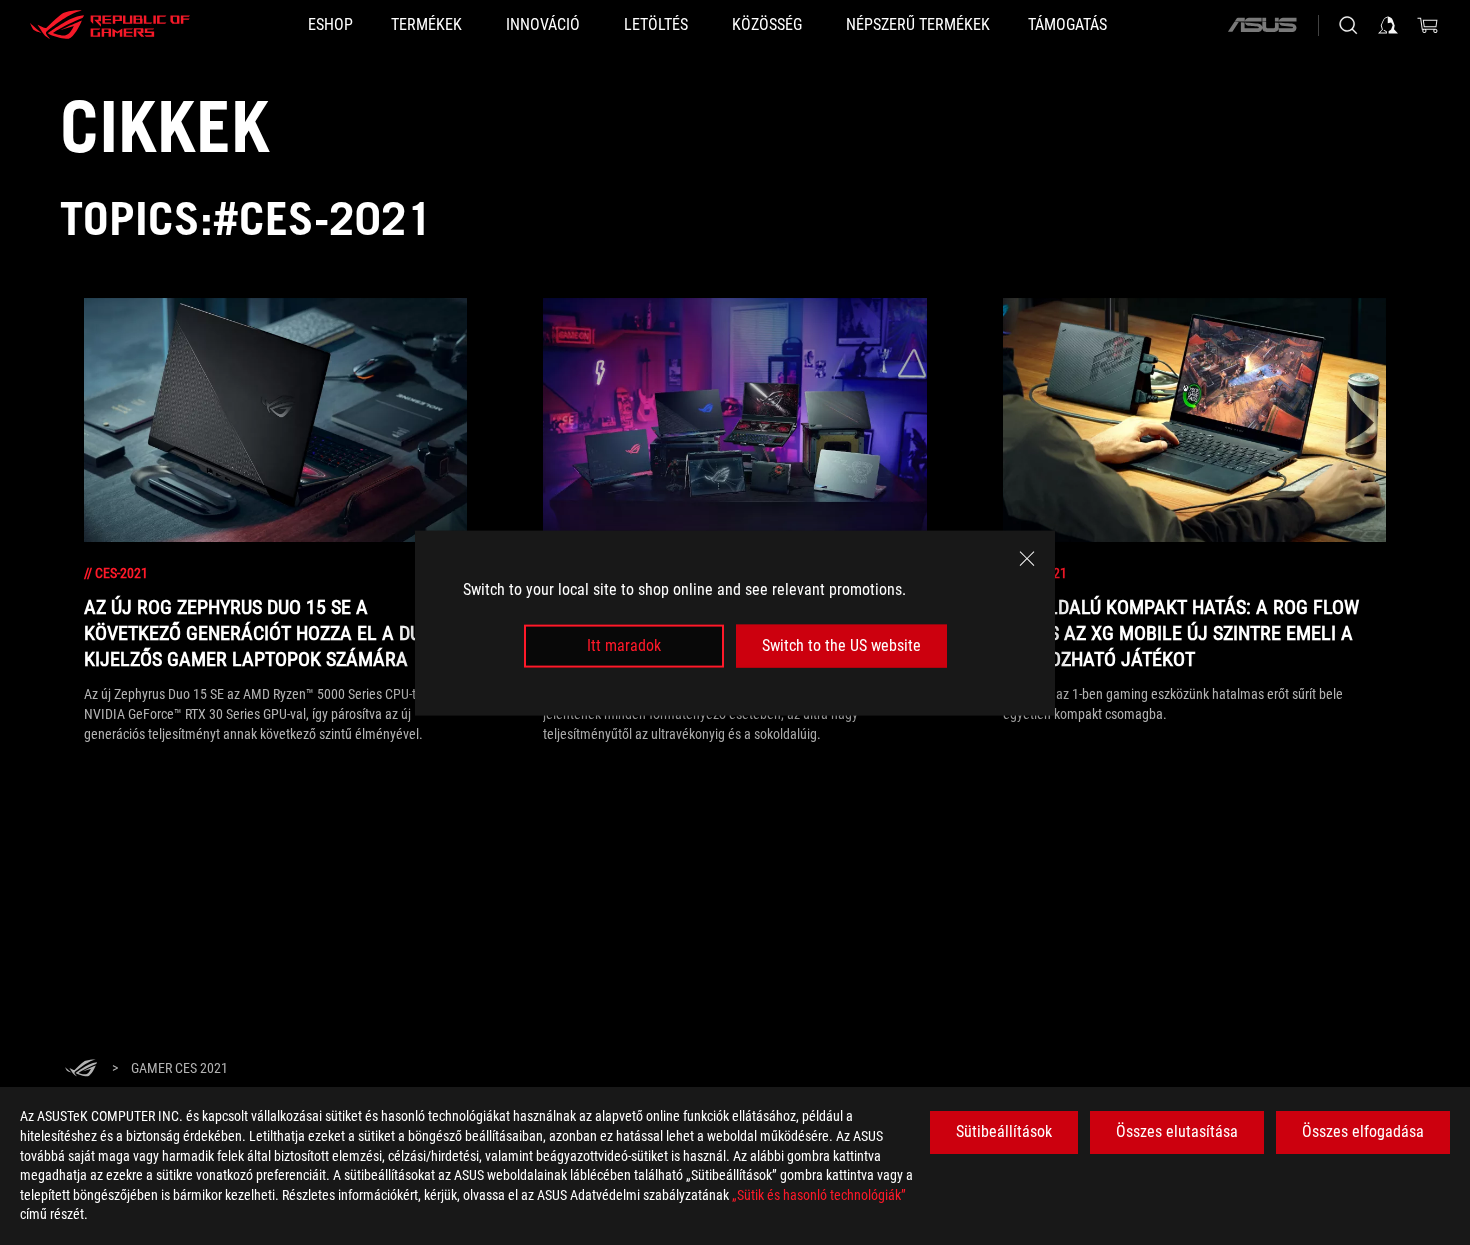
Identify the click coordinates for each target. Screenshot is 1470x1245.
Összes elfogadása (1363, 1131)
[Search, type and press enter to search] (1348, 25)
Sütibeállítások (1004, 1131)
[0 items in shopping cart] (1428, 25)
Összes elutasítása (1177, 1131)
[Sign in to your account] (1388, 25)
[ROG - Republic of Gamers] (110, 25)
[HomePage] (81, 1069)
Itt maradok (624, 645)
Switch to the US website (841, 645)
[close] (1027, 558)
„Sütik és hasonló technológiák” (819, 1195)
